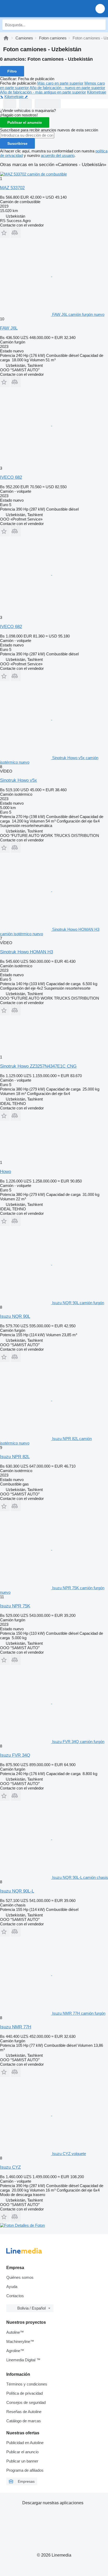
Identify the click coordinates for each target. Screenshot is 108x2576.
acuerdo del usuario (58, 155)
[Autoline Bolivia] (34, 9)
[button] (100, 9)
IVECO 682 (11, 477)
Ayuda (12, 2287)
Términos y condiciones (27, 2384)
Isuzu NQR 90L (15, 1316)
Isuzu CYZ (10, 2167)
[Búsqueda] (100, 25)
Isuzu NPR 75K (15, 1606)
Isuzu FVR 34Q (15, 1755)
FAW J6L (9, 328)
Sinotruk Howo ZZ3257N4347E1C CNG (38, 1066)
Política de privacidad (25, 2393)
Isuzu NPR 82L (15, 1457)
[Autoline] (6, 38)
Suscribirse (17, 143)
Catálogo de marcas (24, 2421)
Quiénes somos (20, 2277)
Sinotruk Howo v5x (18, 780)
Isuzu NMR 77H (16, 2027)
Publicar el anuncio (25, 122)
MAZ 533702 (12, 188)
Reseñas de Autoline (24, 2412)
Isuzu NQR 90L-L (17, 1891)
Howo (6, 1172)
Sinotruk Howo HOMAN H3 (26, 952)
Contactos (15, 2296)
